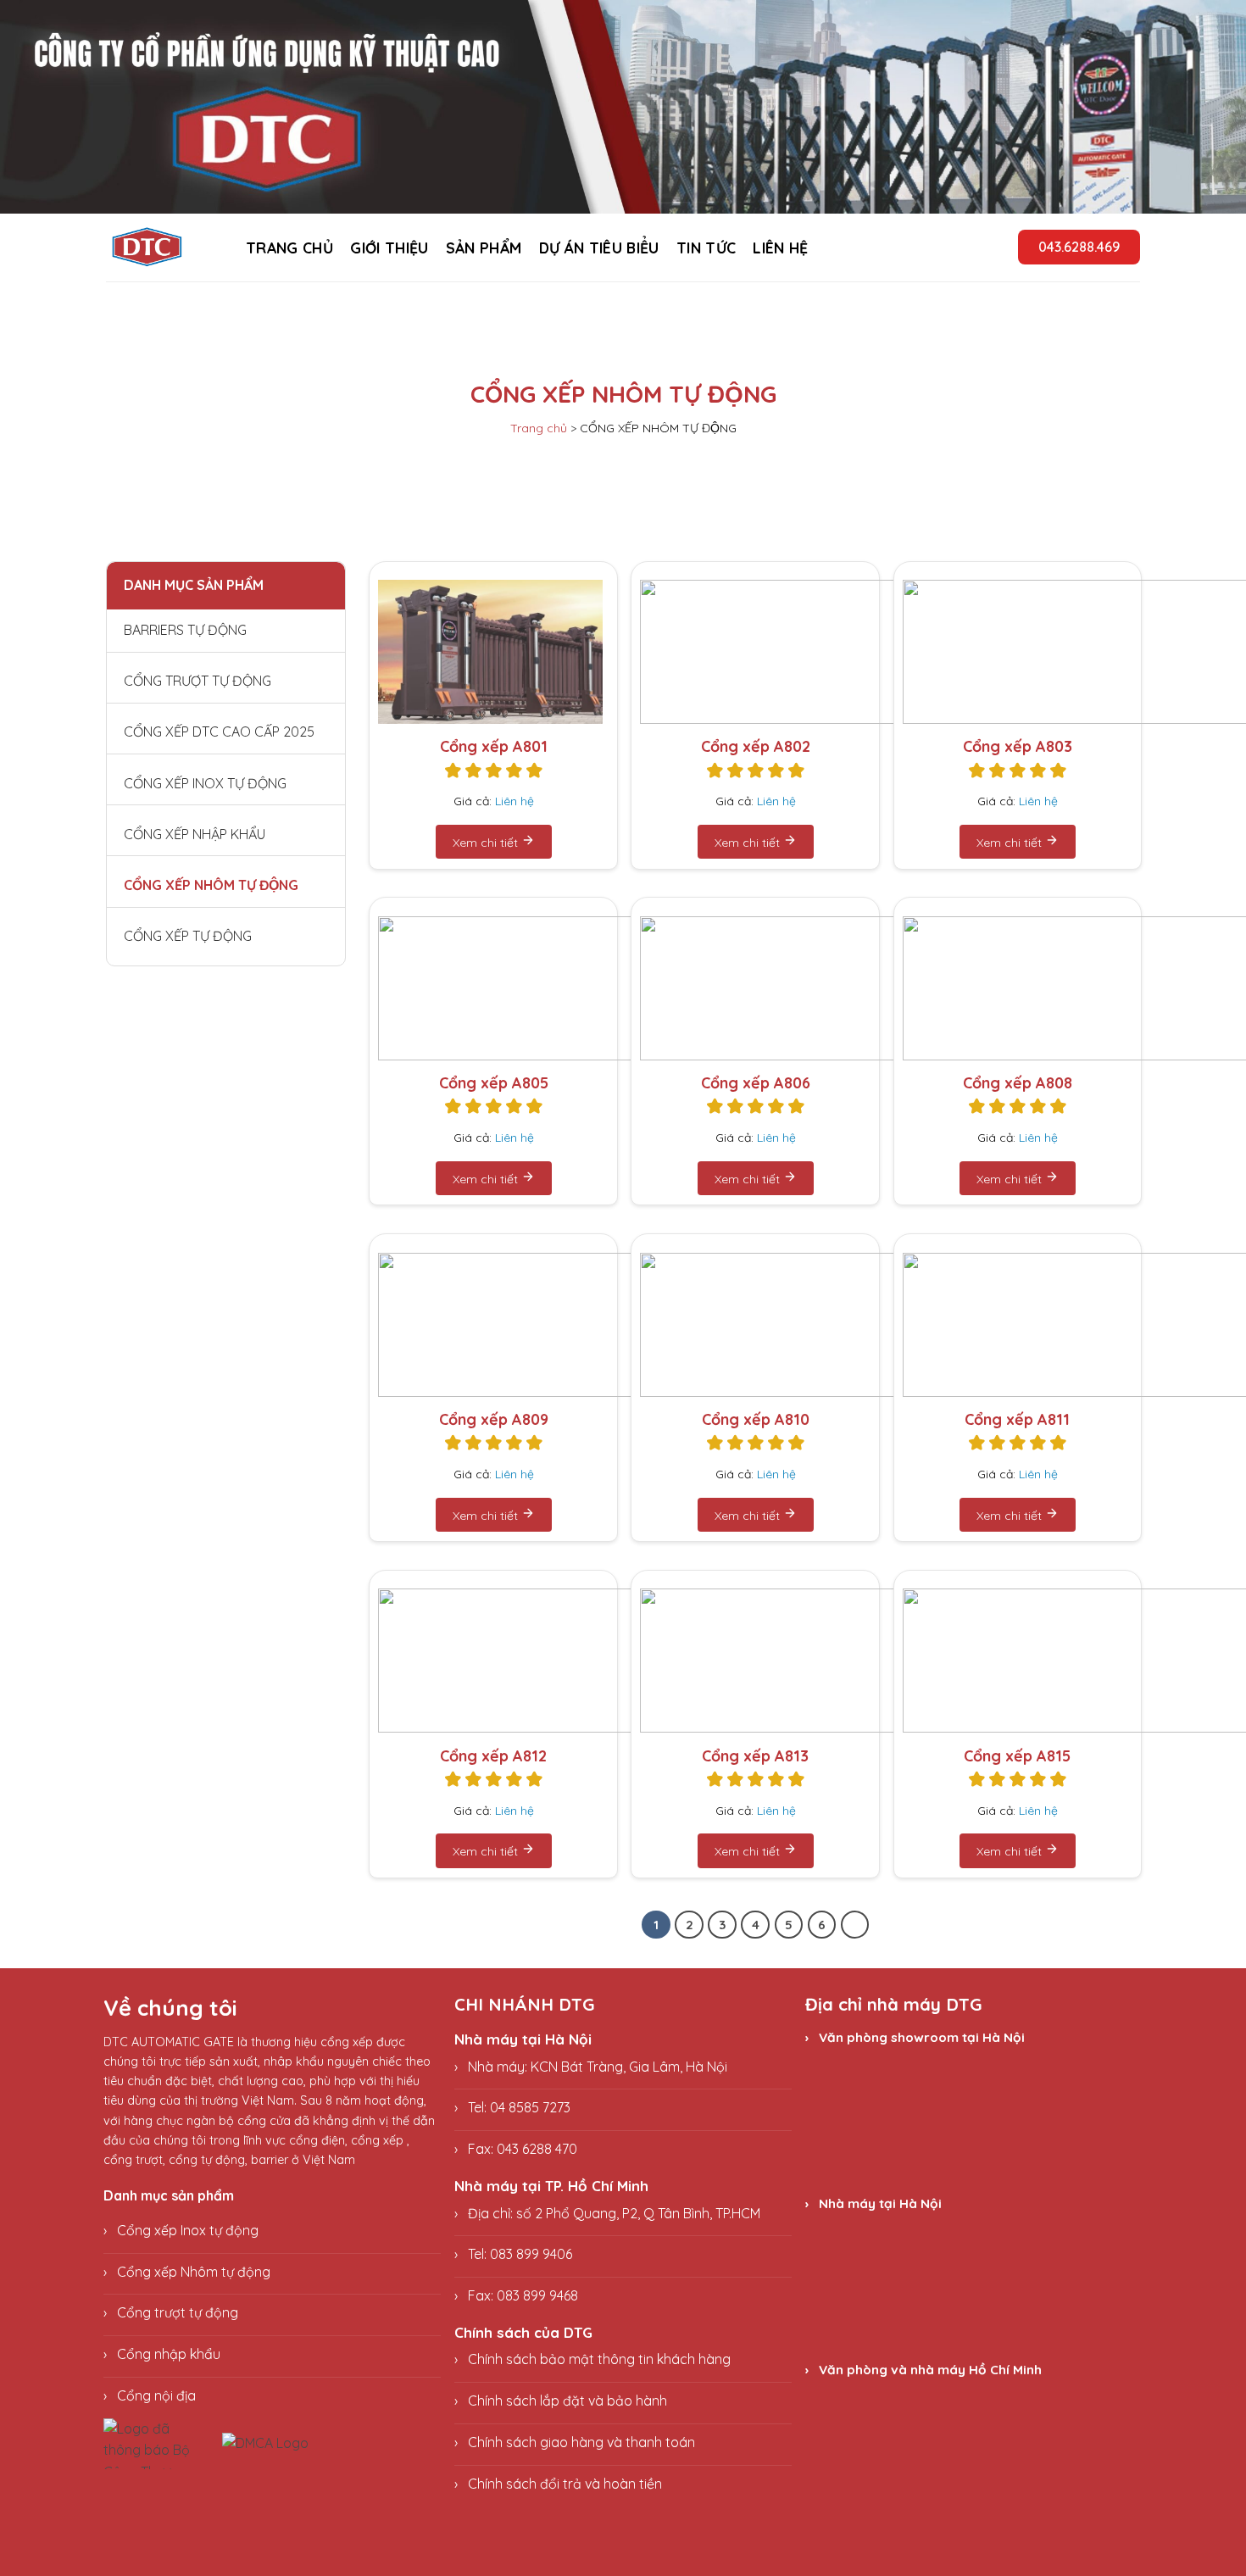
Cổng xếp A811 (1017, 1419)
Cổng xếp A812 (493, 1756)
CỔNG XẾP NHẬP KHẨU (195, 833)
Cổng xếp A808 (1018, 1083)
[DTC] (159, 248)
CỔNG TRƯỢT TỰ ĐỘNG (197, 680)
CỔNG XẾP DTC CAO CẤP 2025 (219, 731)
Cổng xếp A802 (756, 746)
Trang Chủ (289, 248)
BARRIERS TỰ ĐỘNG (185, 629)
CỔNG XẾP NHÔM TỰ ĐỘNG (211, 884)
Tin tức (706, 248)
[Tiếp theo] (855, 1925)
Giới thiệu (389, 248)
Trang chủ (539, 428)
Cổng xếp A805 (494, 1083)
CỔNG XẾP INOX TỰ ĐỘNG (205, 782)
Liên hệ (780, 248)
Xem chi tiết (487, 843)
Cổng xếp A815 (1017, 1756)
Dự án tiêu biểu (599, 248)
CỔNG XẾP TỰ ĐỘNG (188, 935)
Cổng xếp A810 (756, 1419)
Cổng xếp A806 (756, 1083)
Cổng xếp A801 (494, 746)
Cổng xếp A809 (494, 1419)
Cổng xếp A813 (755, 1756)
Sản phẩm (484, 248)
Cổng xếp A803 (1018, 746)
